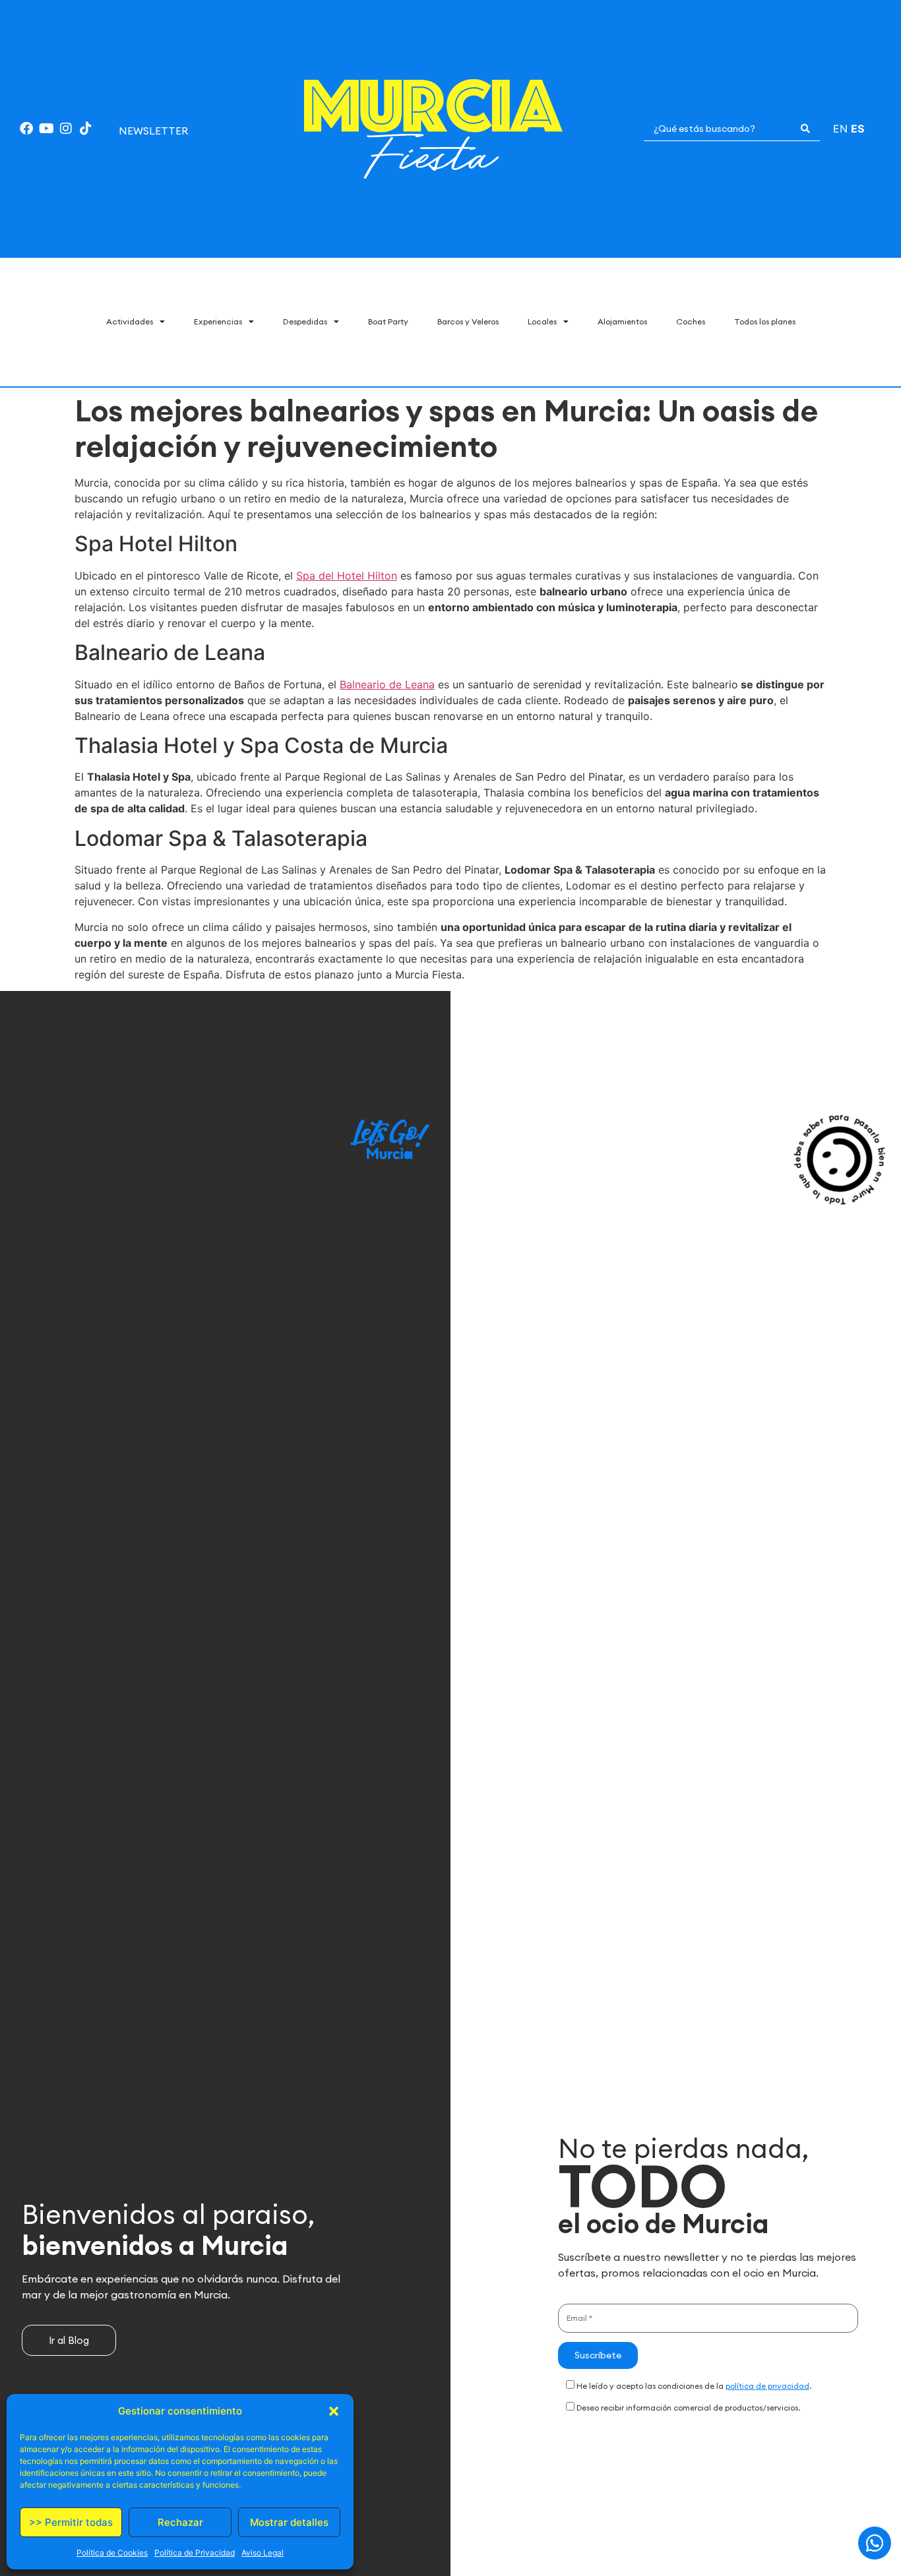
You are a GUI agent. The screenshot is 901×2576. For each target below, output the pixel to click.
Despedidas (305, 321)
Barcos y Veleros (468, 321)
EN (840, 129)
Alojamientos (622, 321)
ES (857, 129)
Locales (542, 321)
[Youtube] (46, 129)
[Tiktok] (86, 129)
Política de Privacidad (195, 2553)
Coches (691, 321)
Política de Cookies (112, 2553)
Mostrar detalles (289, 2522)
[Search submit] (805, 129)
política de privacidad (767, 2386)
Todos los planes (765, 321)
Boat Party (388, 321)
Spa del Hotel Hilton (347, 576)
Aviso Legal (263, 2553)
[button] (334, 2411)
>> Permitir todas (71, 2522)
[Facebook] (26, 129)
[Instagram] (66, 129)
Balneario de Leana (387, 684)
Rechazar (180, 2522)
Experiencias (218, 321)
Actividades (130, 321)
